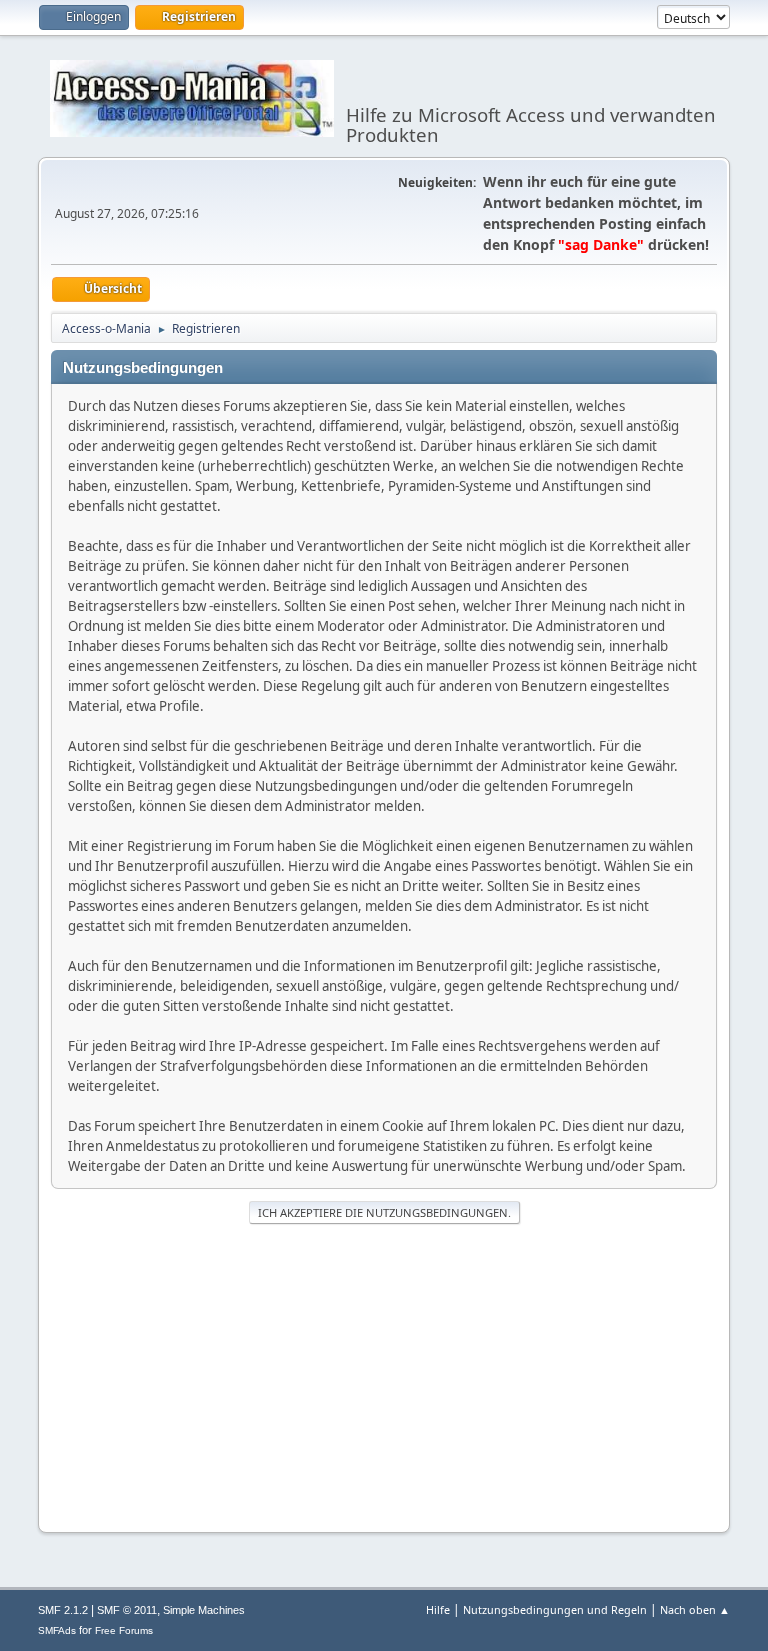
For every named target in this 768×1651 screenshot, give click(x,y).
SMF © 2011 (127, 1610)
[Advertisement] (383, 1376)
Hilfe (438, 1609)
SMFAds (57, 1630)
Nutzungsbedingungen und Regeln (555, 1609)
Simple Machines (204, 1610)
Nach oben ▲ (695, 1609)
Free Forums (124, 1630)
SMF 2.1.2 (63, 1610)
